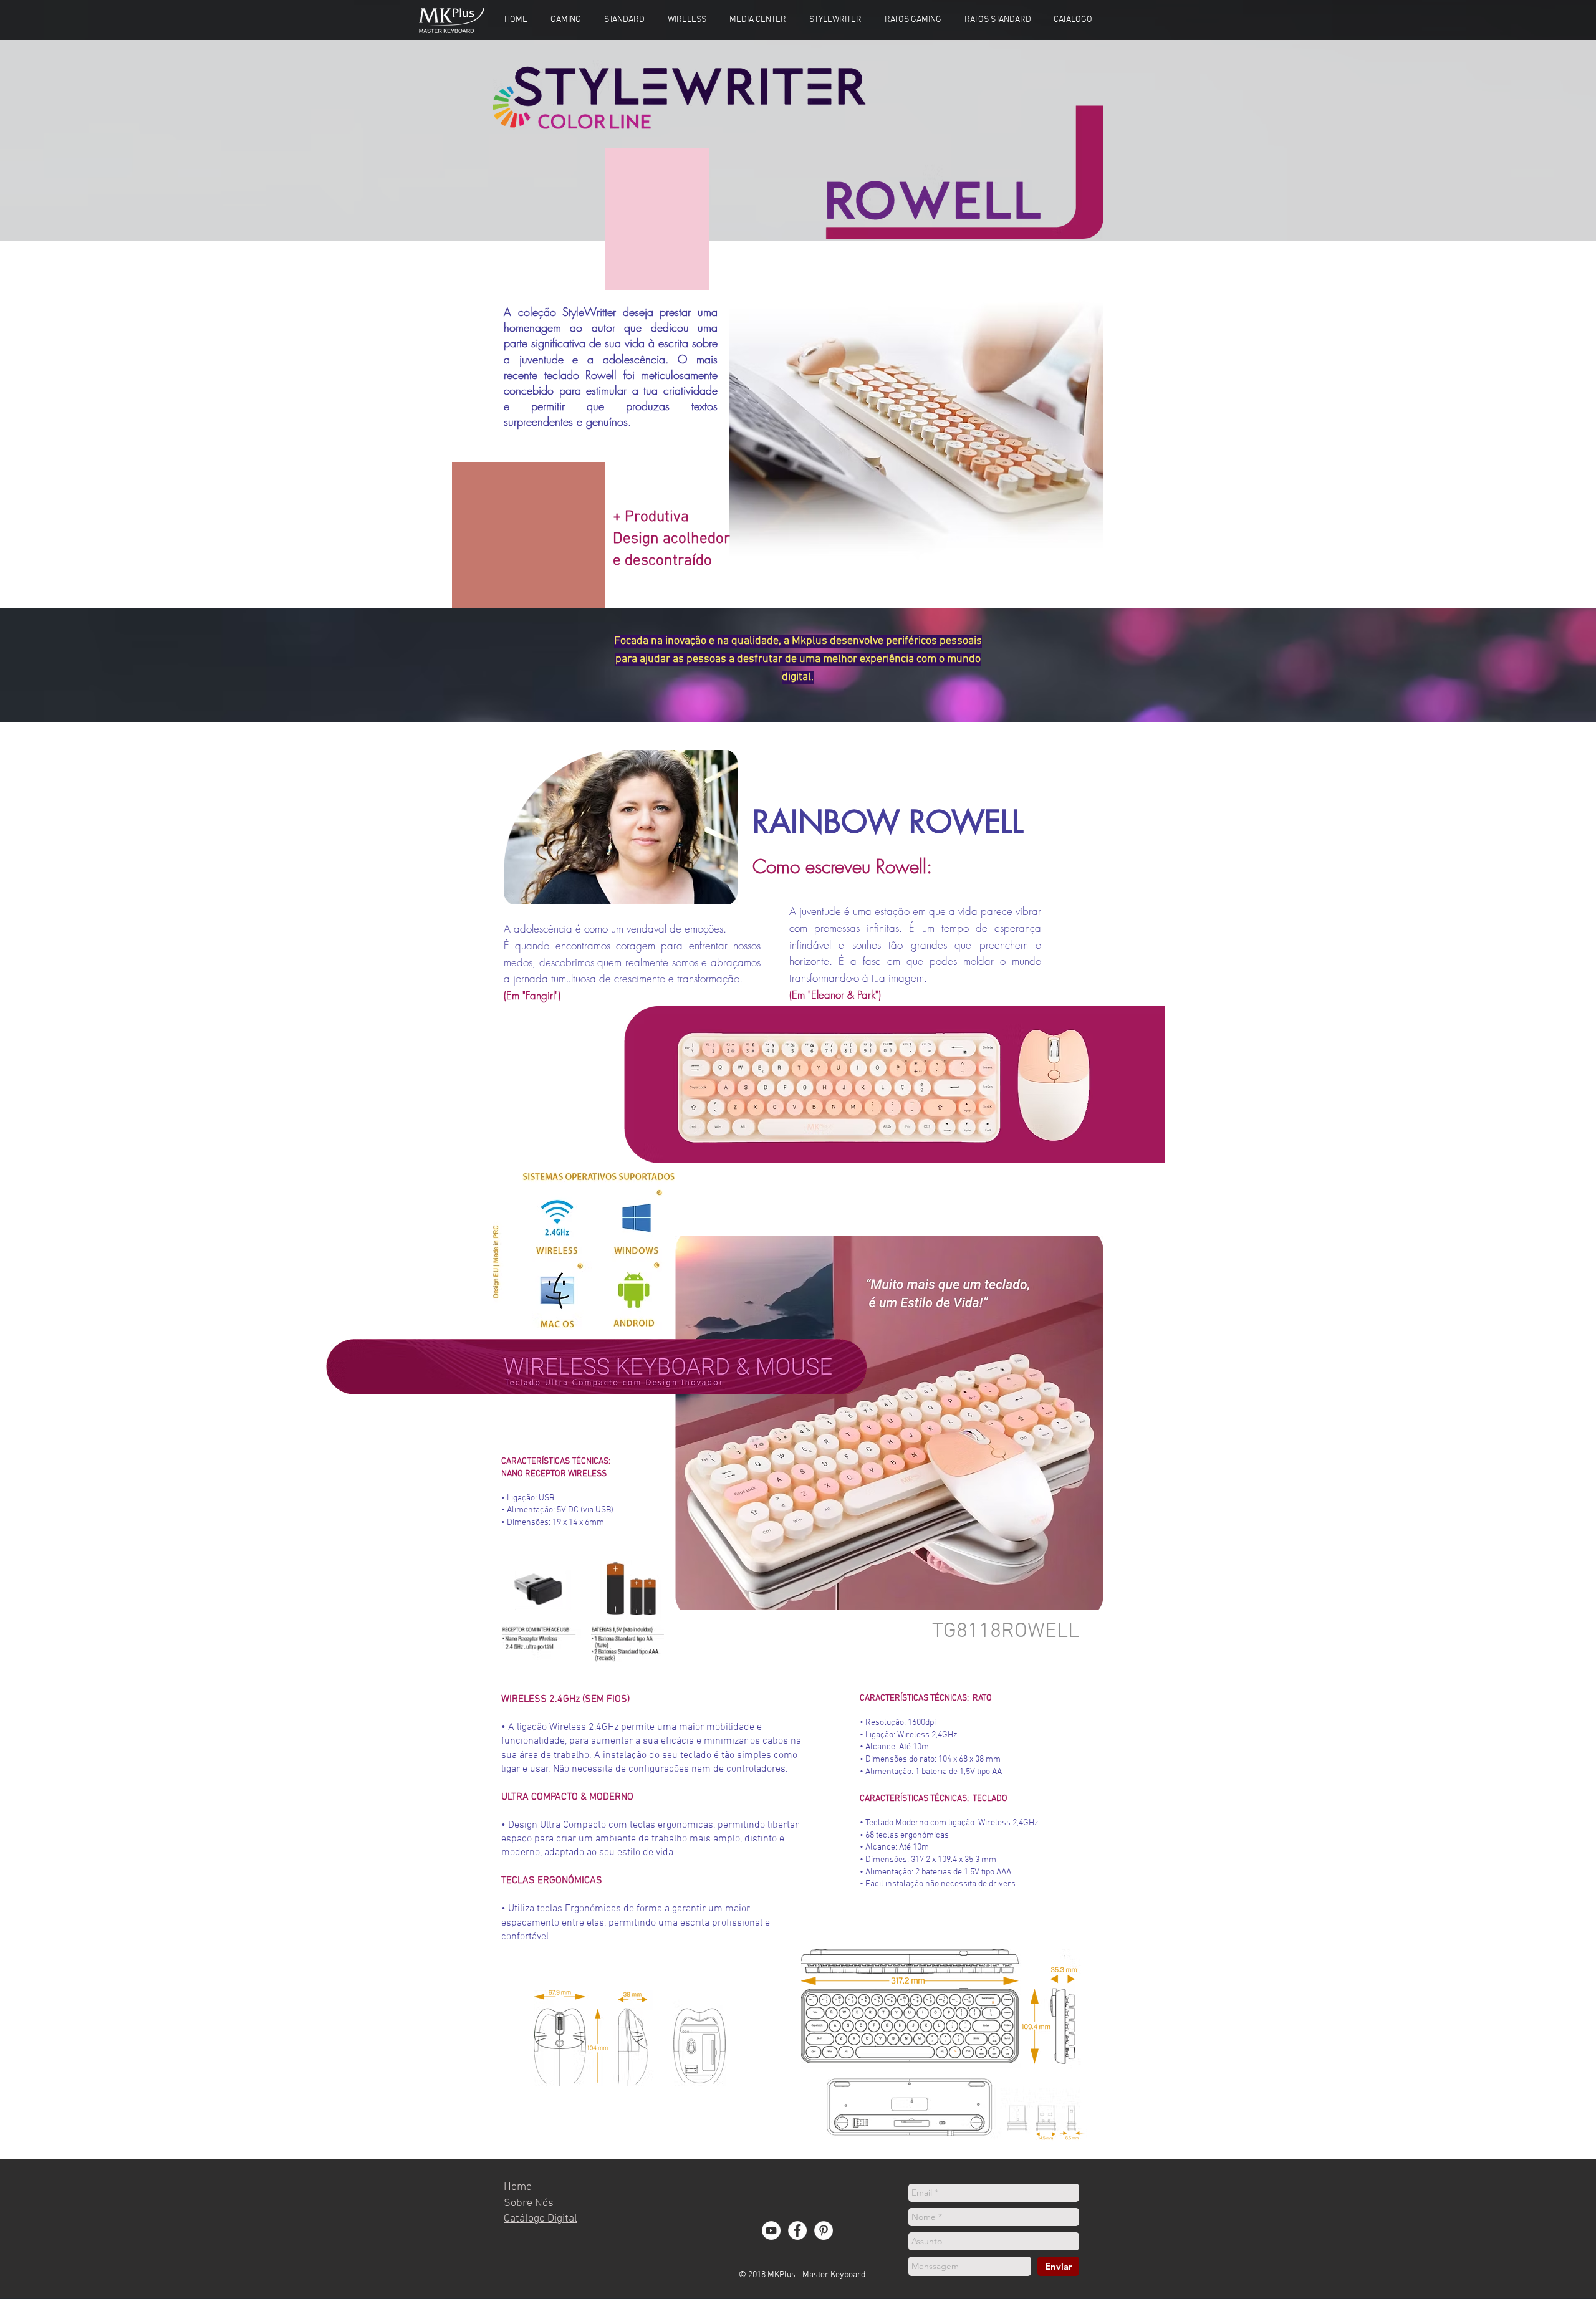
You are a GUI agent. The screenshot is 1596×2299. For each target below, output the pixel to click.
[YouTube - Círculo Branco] (771, 2230)
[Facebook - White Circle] (797, 2230)
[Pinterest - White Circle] (824, 2230)
